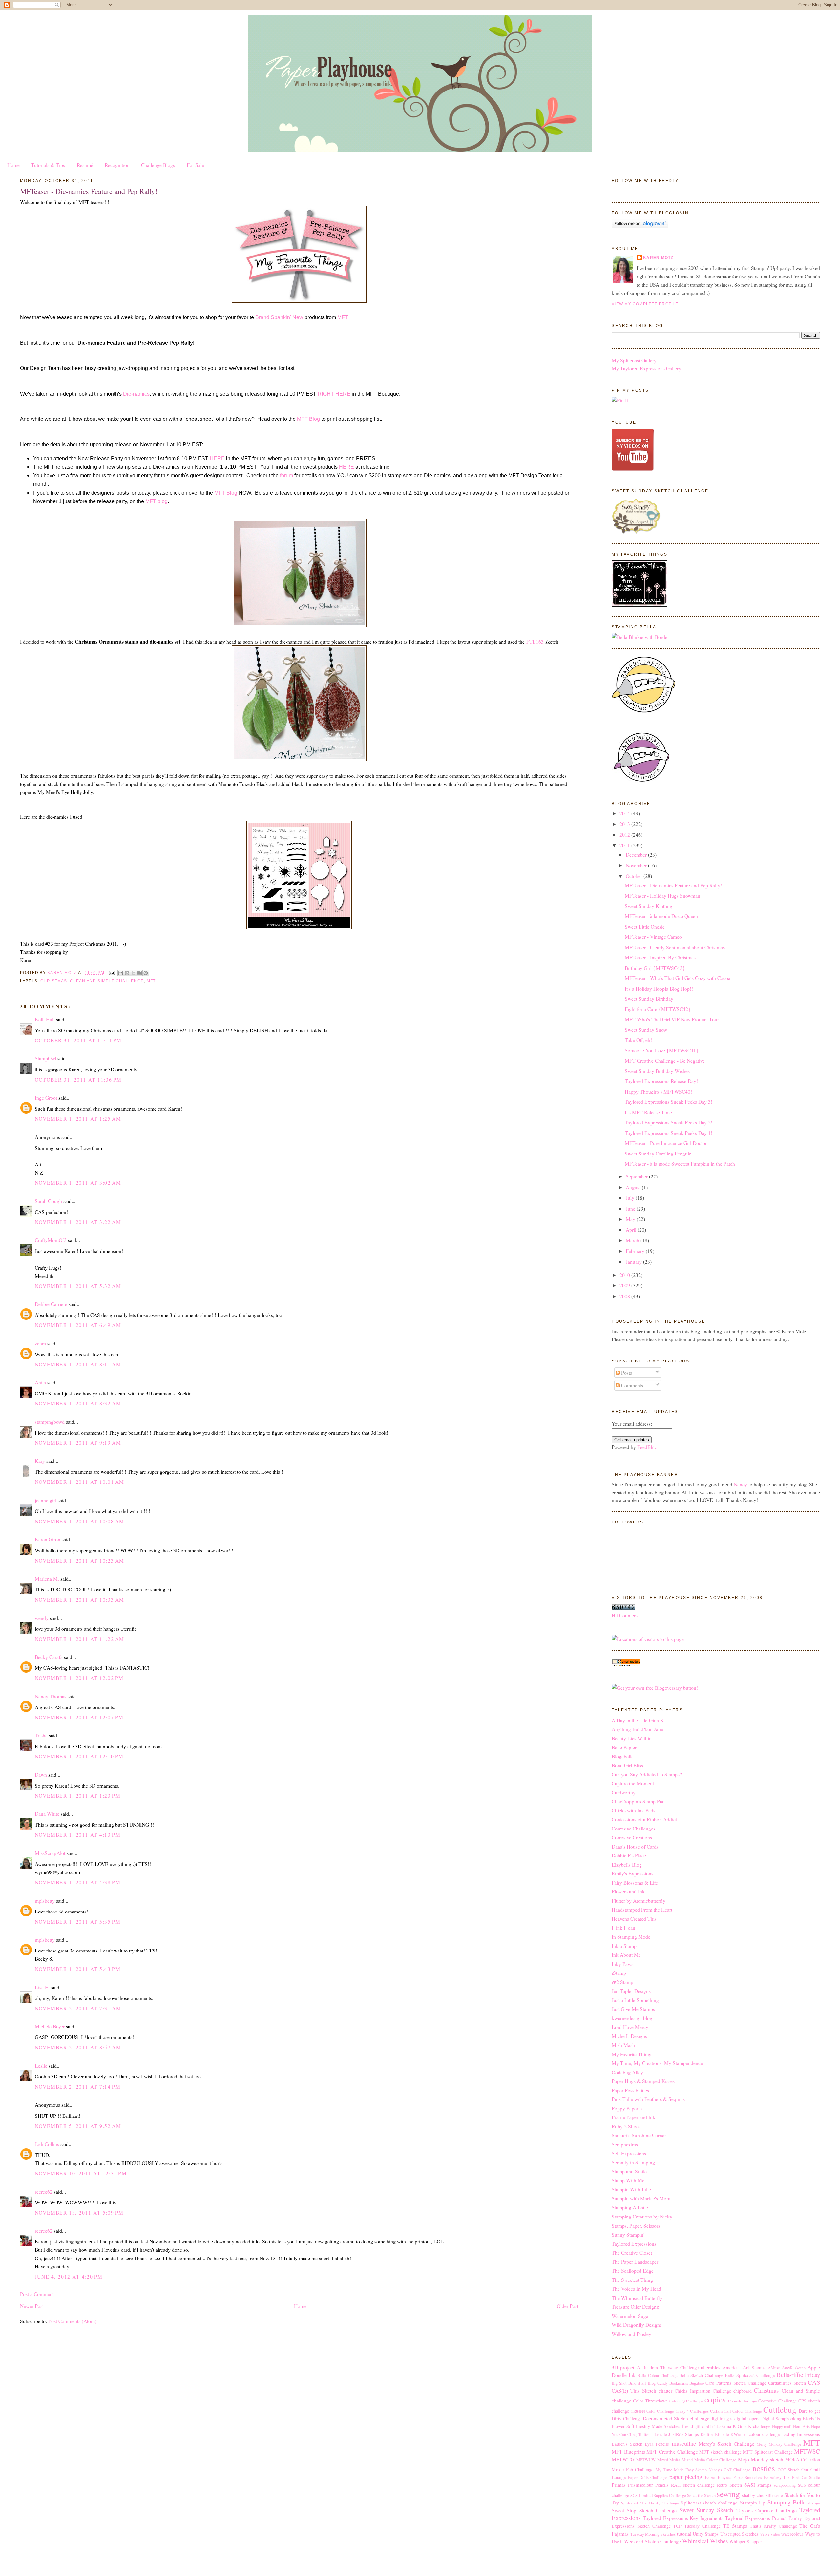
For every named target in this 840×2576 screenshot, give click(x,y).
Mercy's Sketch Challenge (726, 2444)
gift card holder (708, 2427)
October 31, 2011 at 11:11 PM (78, 1040)
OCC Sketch (788, 2470)
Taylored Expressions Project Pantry (764, 2518)
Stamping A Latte (630, 2207)
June (631, 1208)
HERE (217, 458)
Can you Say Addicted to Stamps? (647, 1774)
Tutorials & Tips (48, 165)
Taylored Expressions (634, 2244)
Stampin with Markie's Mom (641, 2198)
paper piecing (686, 2476)
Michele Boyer (50, 2026)
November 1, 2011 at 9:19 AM (78, 1443)
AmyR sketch (794, 2368)
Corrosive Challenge (777, 2401)
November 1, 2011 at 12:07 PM (79, 1717)
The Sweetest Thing (632, 2280)
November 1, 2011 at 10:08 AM (80, 1521)
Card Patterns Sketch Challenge (736, 2383)
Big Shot (619, 2383)
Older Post (568, 2306)
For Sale (195, 165)
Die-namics (136, 394)
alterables (711, 2367)
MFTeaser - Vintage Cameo (653, 937)
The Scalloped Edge (633, 2270)
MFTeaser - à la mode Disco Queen (661, 916)
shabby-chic (753, 2495)
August (634, 1187)
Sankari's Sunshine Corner (639, 2135)
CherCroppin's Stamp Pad (638, 1801)
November (637, 865)
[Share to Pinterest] (146, 973)
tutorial (684, 2534)
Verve (765, 2534)
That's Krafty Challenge (773, 2526)
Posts (626, 1372)
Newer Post (32, 2306)
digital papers (747, 2418)
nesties (764, 2468)
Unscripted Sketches (739, 2534)
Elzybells (811, 2418)
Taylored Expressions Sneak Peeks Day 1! (669, 1133)
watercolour (792, 2534)
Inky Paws (622, 1964)
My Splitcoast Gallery (634, 360)
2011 (625, 845)
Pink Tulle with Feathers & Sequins (648, 2099)
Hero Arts (801, 2427)
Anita (40, 1382)
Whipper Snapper (746, 2541)
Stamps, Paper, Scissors (636, 2226)
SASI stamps (758, 2485)
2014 (625, 813)
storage (814, 2503)
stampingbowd (50, 1422)
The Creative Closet (632, 2252)
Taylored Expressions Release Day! (661, 1081)
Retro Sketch (729, 2485)
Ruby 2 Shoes (626, 2126)
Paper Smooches (748, 2477)
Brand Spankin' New (279, 317)
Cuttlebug (780, 2409)
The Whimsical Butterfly (637, 2298)
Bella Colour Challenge (657, 2375)
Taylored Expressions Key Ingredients (683, 2518)
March (633, 1240)
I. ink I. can (623, 1927)
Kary (40, 1461)
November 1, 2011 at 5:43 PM (78, 1969)
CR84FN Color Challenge (652, 2411)
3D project (623, 2367)
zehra (40, 1343)
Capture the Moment (633, 1783)
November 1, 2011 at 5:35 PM (78, 1922)
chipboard (743, 2391)
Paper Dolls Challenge (648, 2477)
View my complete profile (645, 304)
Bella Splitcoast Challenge (750, 2375)
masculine (684, 2443)
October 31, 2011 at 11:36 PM (78, 1080)
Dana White (47, 1814)
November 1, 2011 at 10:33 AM (80, 1599)
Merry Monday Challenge (779, 2444)
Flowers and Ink (628, 1891)
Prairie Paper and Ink (633, 2117)
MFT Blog (308, 419)
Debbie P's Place (629, 1855)
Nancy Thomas (51, 1696)
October (635, 876)
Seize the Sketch (701, 2495)
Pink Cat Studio (806, 2477)
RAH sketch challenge (693, 2485)
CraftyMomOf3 (51, 1240)
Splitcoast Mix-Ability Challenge (650, 2503)
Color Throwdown (650, 2401)
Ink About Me (626, 1955)
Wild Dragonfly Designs (637, 2325)
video (775, 2534)
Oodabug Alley (627, 2072)
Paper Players (718, 2477)
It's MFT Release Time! (649, 1112)
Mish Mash (623, 2045)
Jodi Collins (47, 2144)
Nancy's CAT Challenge (730, 2470)
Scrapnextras (625, 2144)
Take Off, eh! (638, 1040)
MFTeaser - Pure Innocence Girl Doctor (666, 1143)
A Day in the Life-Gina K (638, 1720)
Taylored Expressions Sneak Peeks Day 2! (669, 1122)
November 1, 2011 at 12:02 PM (79, 1678)
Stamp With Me (628, 2180)
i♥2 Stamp (622, 1982)
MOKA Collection (803, 2459)
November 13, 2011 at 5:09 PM (79, 2212)
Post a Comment (37, 2294)
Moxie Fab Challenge (632, 2470)
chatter (665, 2391)
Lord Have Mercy (630, 2027)
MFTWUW (646, 2460)
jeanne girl (46, 1500)
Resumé (85, 165)
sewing (728, 2494)
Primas (619, 2485)
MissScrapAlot (50, 1853)
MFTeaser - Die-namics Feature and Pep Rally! (673, 885)
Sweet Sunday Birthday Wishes (657, 1071)
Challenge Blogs (158, 165)
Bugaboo (697, 2383)
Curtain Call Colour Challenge (736, 2411)
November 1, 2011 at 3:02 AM (78, 1183)
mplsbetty (45, 1901)
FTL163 (535, 641)
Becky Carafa (49, 1657)
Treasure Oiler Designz (635, 2307)
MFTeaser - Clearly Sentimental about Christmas (675, 947)
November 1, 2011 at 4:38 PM (78, 1882)
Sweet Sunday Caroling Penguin (658, 1153)
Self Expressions (629, 2153)
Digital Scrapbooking (781, 2418)
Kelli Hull (45, 1019)
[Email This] (121, 973)
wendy (42, 1618)
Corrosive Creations (632, 1837)
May (631, 1219)
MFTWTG (623, 2459)
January (634, 1262)
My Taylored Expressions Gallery (646, 368)
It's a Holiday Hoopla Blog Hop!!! (660, 988)
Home (13, 165)
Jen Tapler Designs (631, 1991)
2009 (625, 1285)
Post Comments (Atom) (72, 2321)
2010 (625, 1275)
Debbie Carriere (51, 1304)
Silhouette (774, 2495)
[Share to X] (133, 973)
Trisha (41, 1735)
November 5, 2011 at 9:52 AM (78, 2126)
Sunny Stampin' (628, 2234)
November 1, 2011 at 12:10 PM (79, 1756)
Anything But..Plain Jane (637, 1729)
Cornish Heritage (743, 2401)
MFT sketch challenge (720, 2452)
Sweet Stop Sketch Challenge (644, 2510)
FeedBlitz (647, 1447)
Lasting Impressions (801, 2434)
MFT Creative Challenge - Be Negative (665, 1061)
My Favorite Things (632, 2054)
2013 (625, 824)
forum (286, 475)
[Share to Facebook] (139, 973)
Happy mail (782, 2427)
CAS (814, 2382)
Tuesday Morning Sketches (653, 2534)
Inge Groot (46, 1098)
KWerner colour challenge (755, 2434)
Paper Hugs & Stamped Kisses (643, 2081)
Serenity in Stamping (633, 2162)
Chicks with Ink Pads (633, 1810)
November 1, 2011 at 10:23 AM (80, 1560)
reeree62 (44, 2191)
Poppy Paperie (627, 2108)
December (637, 855)
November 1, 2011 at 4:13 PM (78, 1835)
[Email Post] (112, 973)
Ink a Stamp (624, 1946)
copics (715, 2399)
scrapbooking (785, 2485)
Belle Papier (624, 1747)
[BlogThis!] (127, 973)
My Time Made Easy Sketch (681, 2470)
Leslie (41, 2065)
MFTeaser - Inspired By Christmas (660, 957)
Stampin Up (753, 2502)
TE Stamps (735, 2526)
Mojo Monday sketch (761, 2459)
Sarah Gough (48, 1201)
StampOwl (45, 1058)
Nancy (740, 1484)
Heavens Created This (634, 1919)
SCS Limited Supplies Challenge (658, 2495)
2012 (625, 835)
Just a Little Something (635, 2000)
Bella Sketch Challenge (701, 2375)
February (636, 1251)
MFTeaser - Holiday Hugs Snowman (662, 896)
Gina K (729, 2426)
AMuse (774, 2368)
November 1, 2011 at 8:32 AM (78, 1403)
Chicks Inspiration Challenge (703, 2391)
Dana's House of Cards (635, 1846)
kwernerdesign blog (632, 2018)
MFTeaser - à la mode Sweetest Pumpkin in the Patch (680, 1164)
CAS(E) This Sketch (634, 2391)
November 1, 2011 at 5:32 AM (78, 1286)
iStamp (619, 1973)
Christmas (54, 981)
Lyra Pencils (657, 2444)
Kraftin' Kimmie (715, 2434)
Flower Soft (623, 2426)
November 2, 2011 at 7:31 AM (78, 2008)
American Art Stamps (744, 2368)
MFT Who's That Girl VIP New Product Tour (672, 1019)
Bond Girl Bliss (627, 1765)
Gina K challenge (754, 2426)
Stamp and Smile (629, 2171)
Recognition (117, 165)
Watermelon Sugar (631, 2316)
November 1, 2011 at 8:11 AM (78, 1364)
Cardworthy (624, 1792)
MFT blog (157, 501)
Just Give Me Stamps (633, 2009)
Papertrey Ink (777, 2477)
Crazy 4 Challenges (692, 2411)
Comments (631, 1385)
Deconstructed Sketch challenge (676, 2418)
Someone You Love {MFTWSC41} (662, 1050)
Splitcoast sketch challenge (709, 2502)
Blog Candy (658, 2383)
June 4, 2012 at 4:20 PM (69, 2276)
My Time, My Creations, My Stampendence (657, 2063)
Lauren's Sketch (627, 2444)
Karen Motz (658, 258)
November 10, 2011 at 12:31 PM (81, 2173)
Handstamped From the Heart (642, 1909)
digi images (722, 2418)
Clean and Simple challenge (107, 981)
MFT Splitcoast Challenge (768, 2452)
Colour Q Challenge (686, 2401)
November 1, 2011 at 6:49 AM (78, 1325)
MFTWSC (807, 2451)
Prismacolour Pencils (648, 2485)
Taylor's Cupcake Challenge (766, 2510)
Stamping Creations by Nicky (642, 2216)
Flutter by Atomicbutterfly (639, 1901)
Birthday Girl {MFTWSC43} (655, 968)
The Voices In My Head (636, 2289)
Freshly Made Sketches (658, 2426)
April (632, 1229)
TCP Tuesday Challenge (697, 2526)
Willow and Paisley (631, 2334)
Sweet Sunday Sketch (706, 2510)
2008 (625, 1296)
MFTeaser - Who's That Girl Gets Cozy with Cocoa (678, 978)
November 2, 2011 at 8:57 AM (78, 2047)
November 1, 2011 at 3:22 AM (78, 1222)
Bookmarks (679, 2383)
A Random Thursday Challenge (668, 2368)
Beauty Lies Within (632, 1738)
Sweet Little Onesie (645, 926)
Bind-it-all (637, 2383)
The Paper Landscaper (635, 2262)
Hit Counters (625, 1615)
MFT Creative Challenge (672, 2452)
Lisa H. (42, 1987)
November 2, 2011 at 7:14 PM (78, 2086)
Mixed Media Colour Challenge (709, 2460)
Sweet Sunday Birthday (649, 999)
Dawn (41, 1775)
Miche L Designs (629, 2036)
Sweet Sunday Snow (646, 1029)
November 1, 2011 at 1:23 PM (78, 1796)
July (631, 1198)
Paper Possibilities (630, 2090)
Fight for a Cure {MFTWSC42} (658, 1009)
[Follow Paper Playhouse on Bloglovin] (640, 226)
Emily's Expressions (632, 1873)
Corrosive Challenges (633, 1828)
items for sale (655, 2434)
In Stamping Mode (631, 1937)
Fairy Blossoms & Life (635, 1882)
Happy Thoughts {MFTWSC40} (659, 1091)
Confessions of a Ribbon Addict (644, 1819)
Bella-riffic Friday (798, 2374)
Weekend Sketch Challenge (652, 2541)
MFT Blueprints (628, 2452)
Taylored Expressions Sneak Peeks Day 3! (669, 1102)
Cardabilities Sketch (787, 2383)
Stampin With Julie (631, 2189)
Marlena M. (47, 1578)
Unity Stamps (706, 2534)
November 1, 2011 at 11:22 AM (80, 1639)
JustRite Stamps (684, 2434)
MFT (342, 317)
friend (687, 2426)
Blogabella (623, 1756)
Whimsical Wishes (705, 2541)
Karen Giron (48, 1539)
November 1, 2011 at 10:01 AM (80, 1482)
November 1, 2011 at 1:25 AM (78, 1119)
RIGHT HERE (334, 394)
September (637, 1176)
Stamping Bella (787, 2502)
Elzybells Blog (627, 1864)
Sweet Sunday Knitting (649, 906)
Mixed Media (669, 2460)
